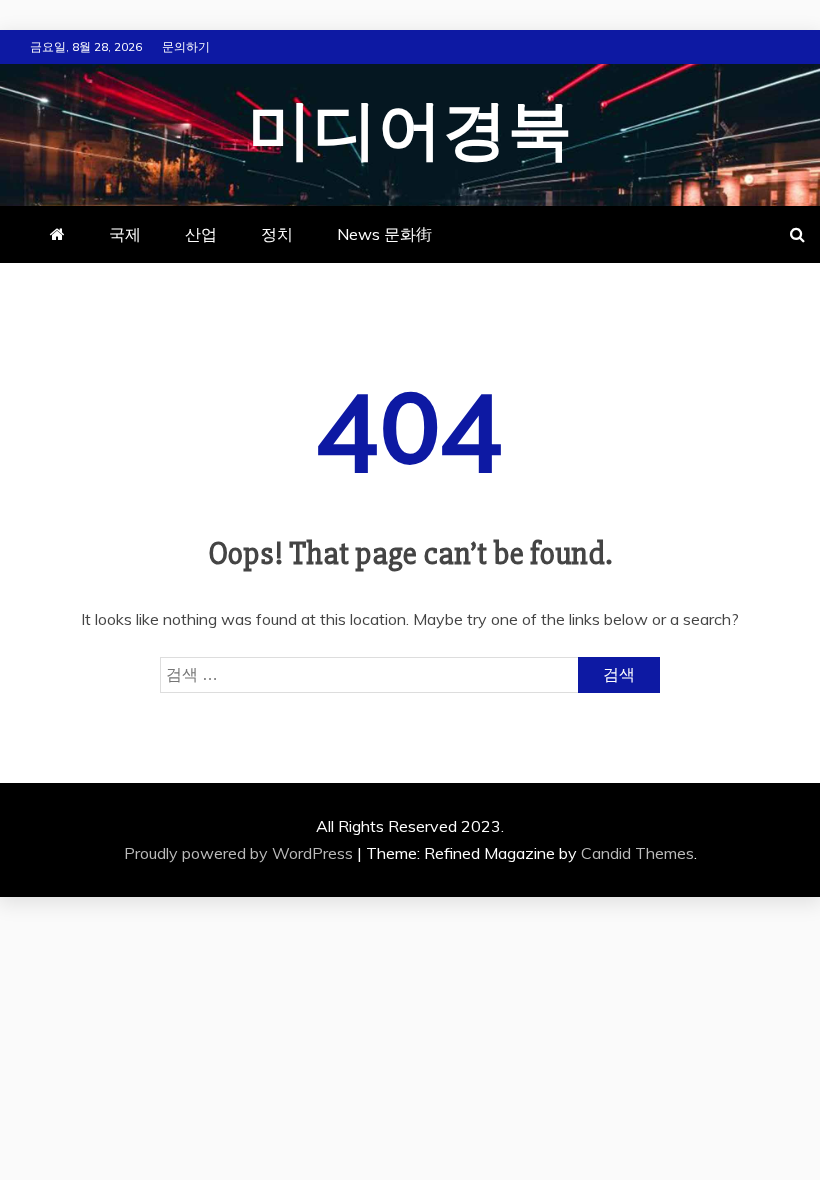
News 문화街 (384, 234)
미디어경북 (410, 132)
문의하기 (186, 46)
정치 (277, 234)
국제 (125, 234)
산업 (201, 234)
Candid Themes (637, 853)
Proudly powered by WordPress (240, 853)
